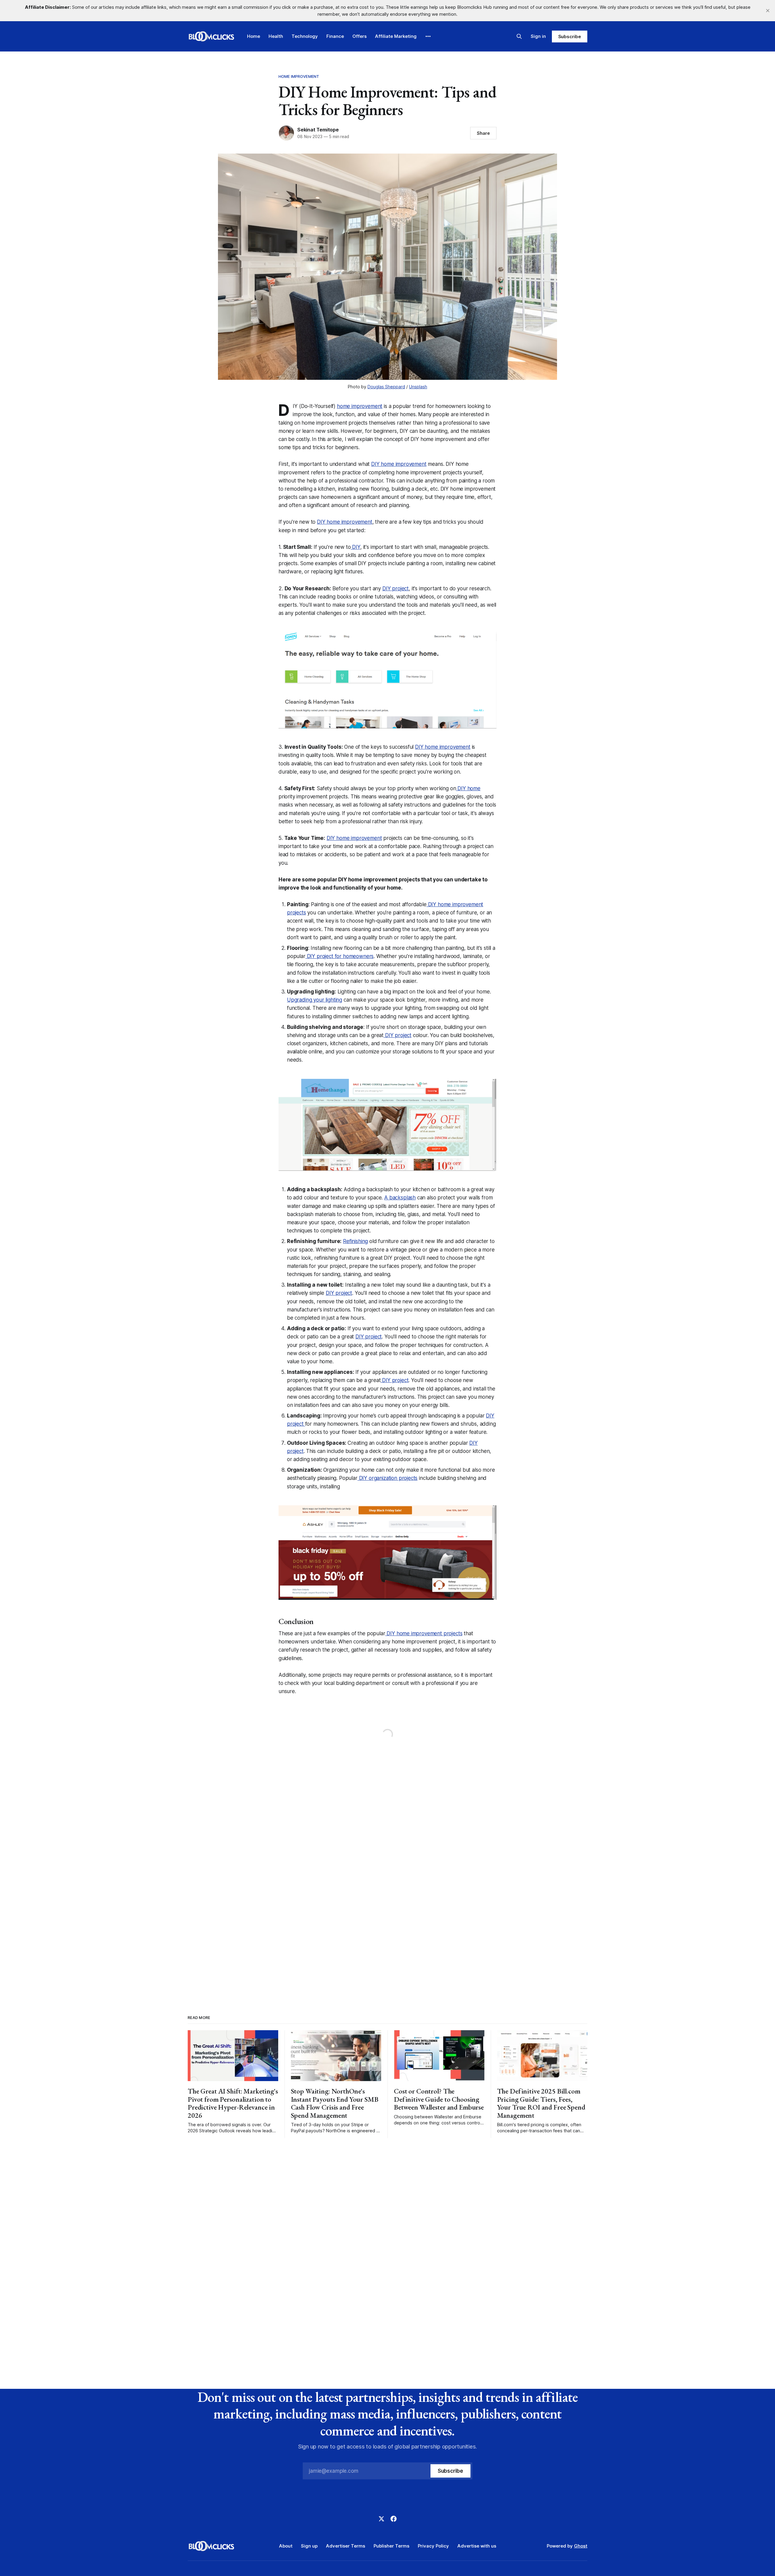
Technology (305, 36)
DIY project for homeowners (340, 956)
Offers (359, 36)
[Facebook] (394, 2519)
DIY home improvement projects (424, 1633)
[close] (768, 11)
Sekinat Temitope (318, 130)
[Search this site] (519, 36)
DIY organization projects (388, 1478)
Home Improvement (299, 76)
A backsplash (400, 1198)
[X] (381, 2519)
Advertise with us (477, 2546)
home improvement (360, 406)
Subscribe (570, 36)
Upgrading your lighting (315, 1000)
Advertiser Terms (346, 2546)
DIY (356, 547)
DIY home (468, 788)
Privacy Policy (433, 2546)
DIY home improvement (399, 464)
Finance (335, 36)
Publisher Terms (391, 2546)
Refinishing (355, 1241)
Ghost (581, 2546)
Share (483, 133)
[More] (428, 36)
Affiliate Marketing (396, 36)
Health (276, 36)
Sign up (309, 2546)
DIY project (396, 588)
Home (254, 36)
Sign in (538, 36)
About (286, 2546)
